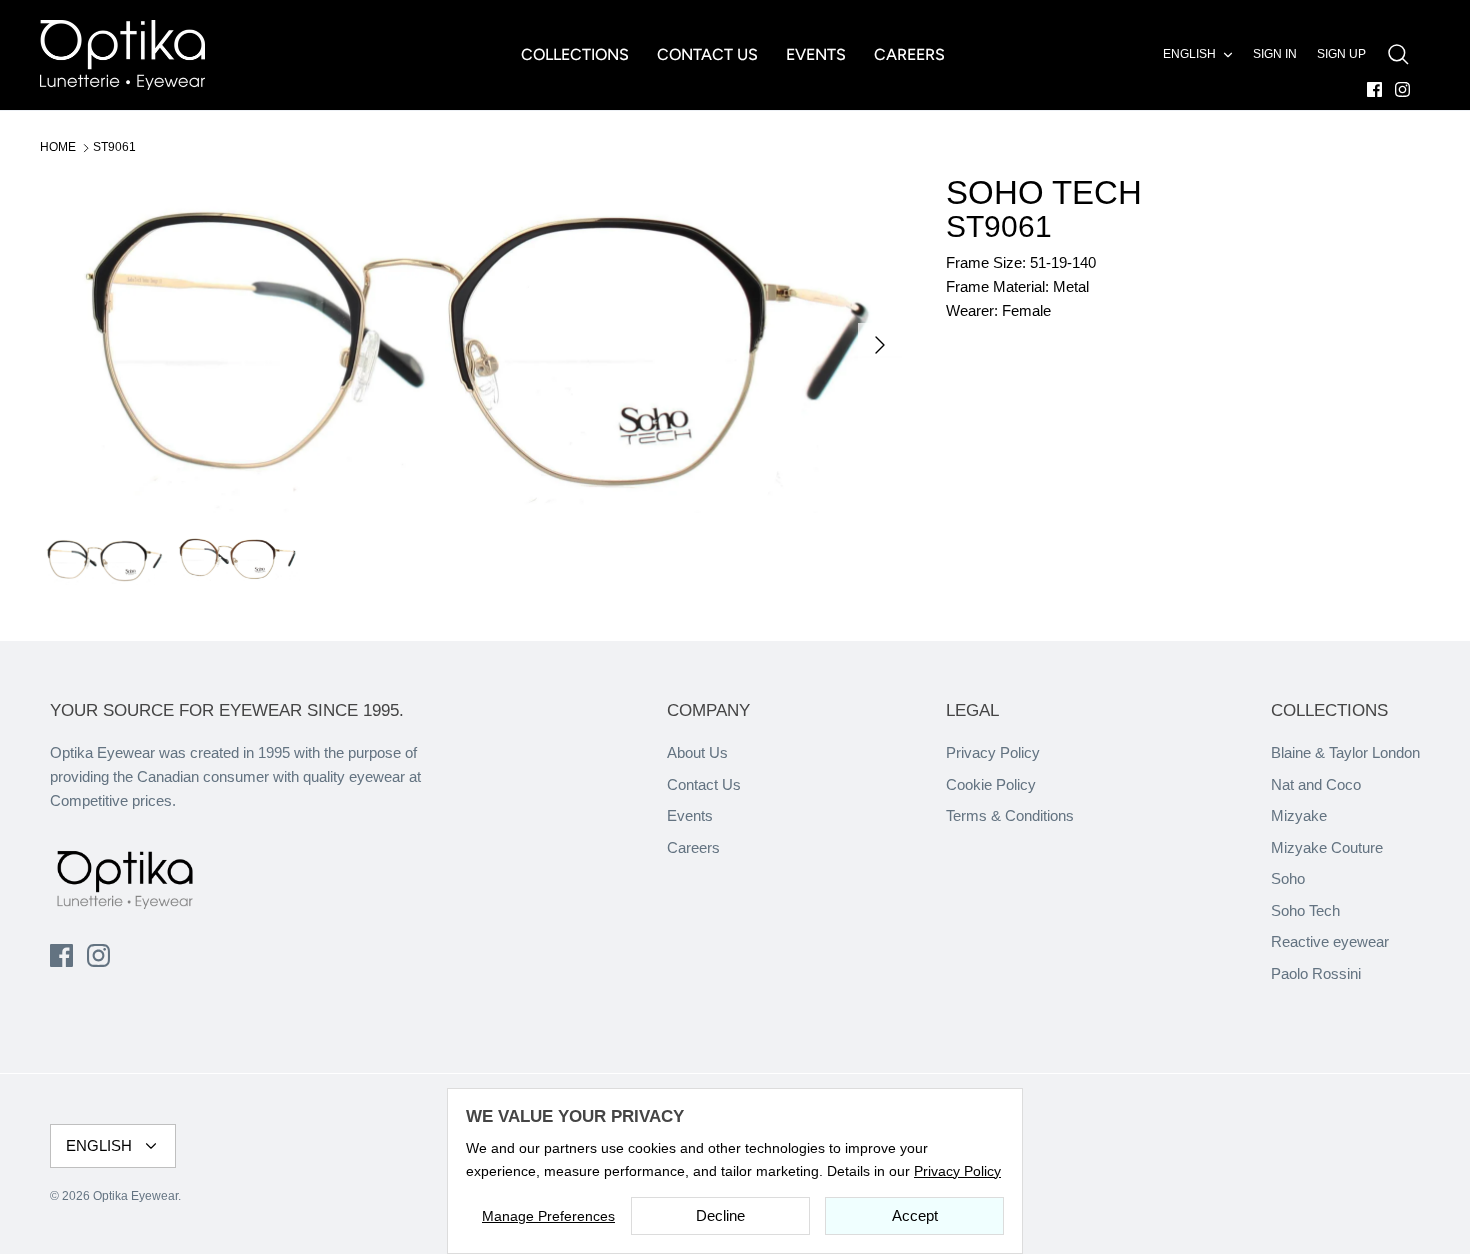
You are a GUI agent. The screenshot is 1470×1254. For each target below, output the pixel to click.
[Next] (880, 345)
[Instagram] (1402, 89)
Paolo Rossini (1316, 973)
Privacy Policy (993, 752)
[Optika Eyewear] (122, 55)
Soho (1288, 878)
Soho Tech (1305, 910)
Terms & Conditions (1010, 815)
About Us (697, 752)
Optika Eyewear (135, 1196)
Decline (720, 1215)
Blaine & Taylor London (1345, 752)
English (1189, 54)
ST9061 (114, 147)
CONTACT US (707, 54)
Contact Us (704, 784)
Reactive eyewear (1330, 941)
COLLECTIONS (575, 54)
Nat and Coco (1316, 784)
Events (690, 815)
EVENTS (816, 54)
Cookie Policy (991, 784)
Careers (693, 847)
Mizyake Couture (1327, 847)
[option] (471, 344)
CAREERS (909, 54)
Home (58, 147)
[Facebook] (1374, 89)
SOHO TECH (1044, 192)
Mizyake (1299, 815)
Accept (915, 1215)
